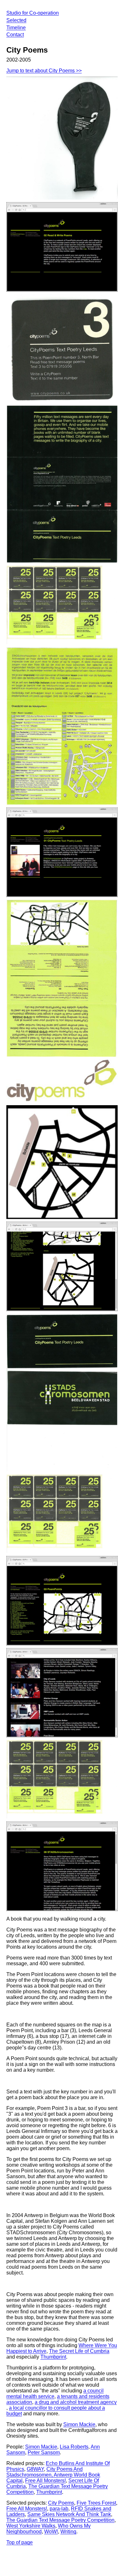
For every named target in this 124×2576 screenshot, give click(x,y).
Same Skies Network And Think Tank (69, 2514)
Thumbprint (53, 2357)
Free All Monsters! (45, 2481)
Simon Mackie (79, 2424)
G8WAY (35, 2469)
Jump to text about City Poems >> (44, 71)
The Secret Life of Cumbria (79, 2351)
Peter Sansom (44, 2452)
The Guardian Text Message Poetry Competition (60, 2520)
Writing (68, 2532)
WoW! (51, 2532)
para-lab (59, 2509)
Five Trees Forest (96, 2503)
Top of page (20, 2542)
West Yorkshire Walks (31, 2526)
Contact (15, 35)
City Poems (61, 2503)
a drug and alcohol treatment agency (76, 2402)
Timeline (16, 28)
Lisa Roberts (74, 2447)
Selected (16, 20)
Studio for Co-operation (33, 13)
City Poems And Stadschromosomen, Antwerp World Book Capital (53, 2475)
